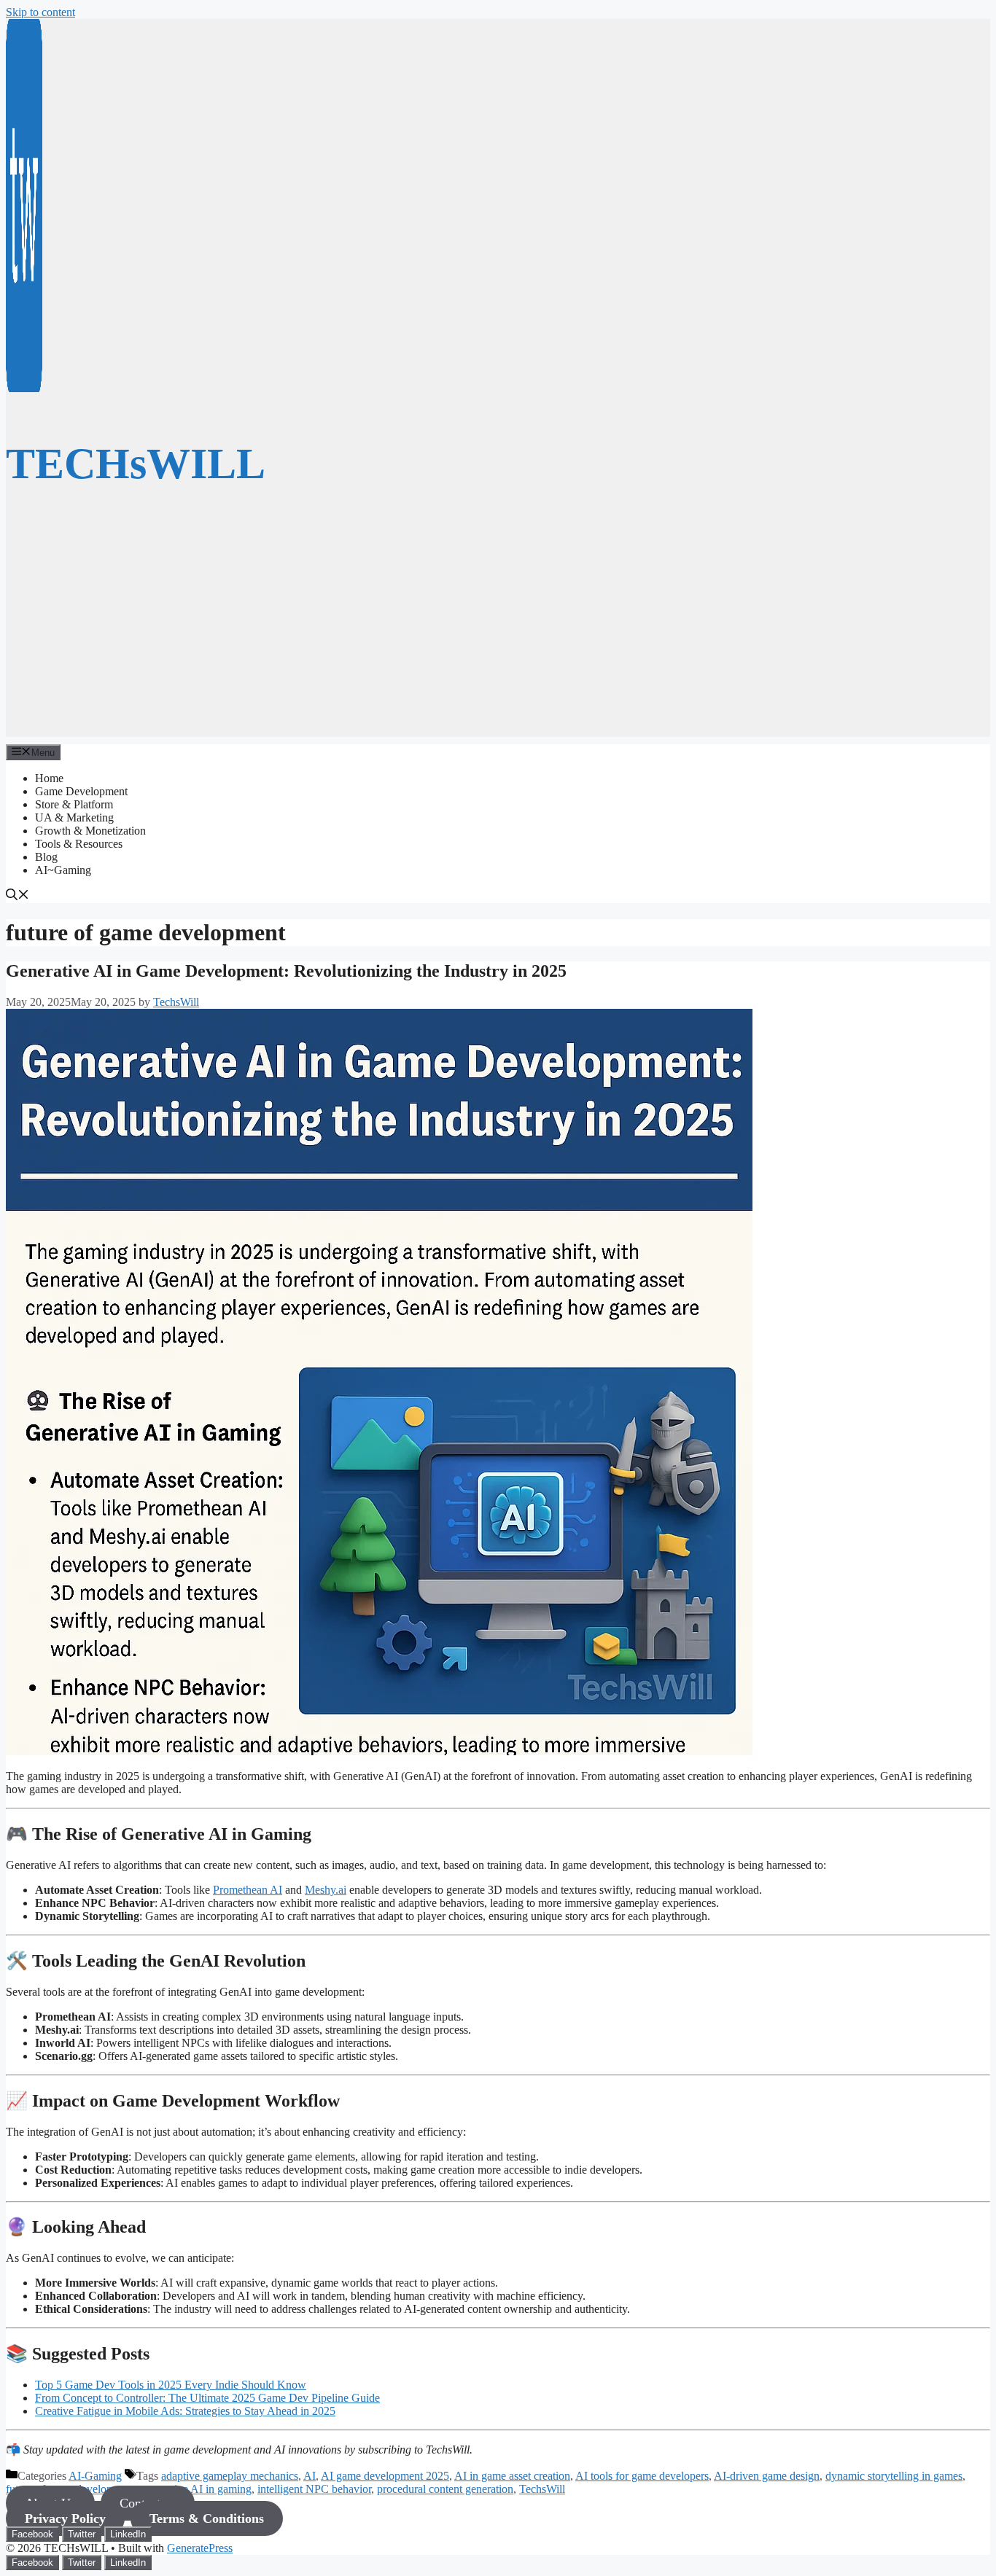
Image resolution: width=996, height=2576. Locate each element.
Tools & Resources (79, 844)
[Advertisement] (498, 635)
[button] (17, 896)
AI (310, 2476)
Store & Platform (74, 804)
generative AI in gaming (196, 2489)
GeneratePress (200, 2548)
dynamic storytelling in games (894, 2476)
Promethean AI (248, 1890)
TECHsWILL (136, 464)
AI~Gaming (63, 870)
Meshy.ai (326, 1890)
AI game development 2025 (385, 2476)
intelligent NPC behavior (314, 2489)
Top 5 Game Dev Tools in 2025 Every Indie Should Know (171, 2385)
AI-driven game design (767, 2476)
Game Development (81, 791)
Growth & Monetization (90, 831)
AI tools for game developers (642, 2476)
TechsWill (542, 2489)
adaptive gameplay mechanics (230, 2476)
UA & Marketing (74, 817)
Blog (46, 857)
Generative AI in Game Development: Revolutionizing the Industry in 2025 (286, 971)
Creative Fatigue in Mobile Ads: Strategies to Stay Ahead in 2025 (185, 2411)
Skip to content (40, 12)
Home (49, 778)
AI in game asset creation (512, 2476)
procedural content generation (445, 2489)
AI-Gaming (95, 2476)
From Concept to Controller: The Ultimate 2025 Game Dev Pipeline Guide (207, 2398)
